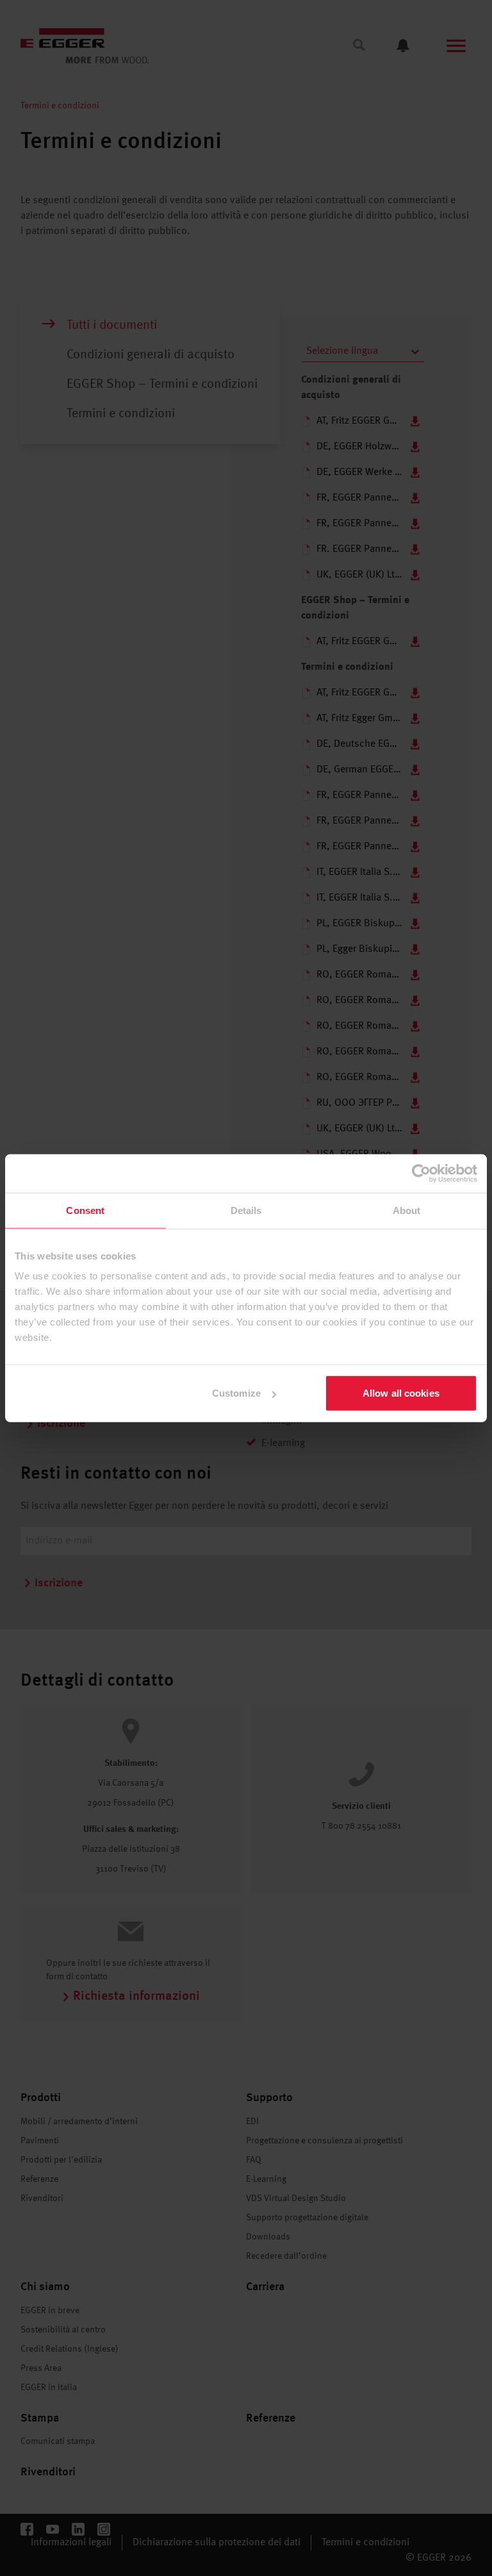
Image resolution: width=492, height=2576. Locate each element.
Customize (236, 1393)
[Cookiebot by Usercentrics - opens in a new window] (421, 1173)
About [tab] (407, 1210)
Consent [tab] (85, 1210)
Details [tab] (246, 1210)
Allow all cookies (401, 1393)
